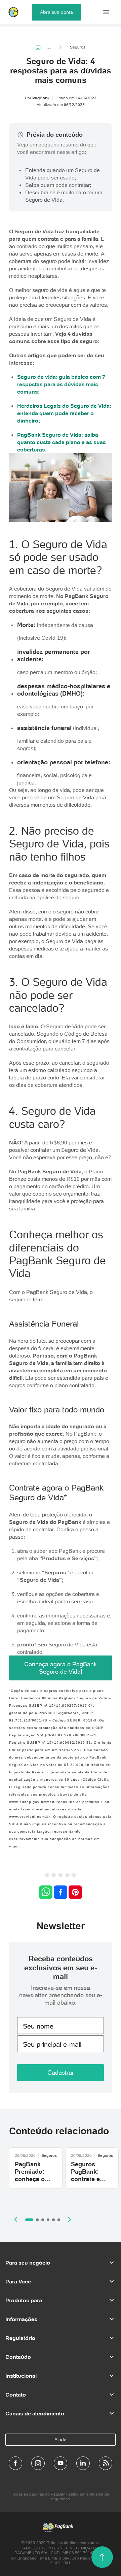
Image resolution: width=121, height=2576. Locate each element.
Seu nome (38, 2026)
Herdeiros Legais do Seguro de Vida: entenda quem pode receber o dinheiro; (64, 413)
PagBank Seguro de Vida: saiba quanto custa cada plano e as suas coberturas (62, 442)
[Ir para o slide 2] (37, 2220)
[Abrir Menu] (106, 12)
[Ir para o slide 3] (43, 2220)
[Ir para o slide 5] (53, 2220)
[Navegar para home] (38, 47)
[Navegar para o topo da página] (102, 2557)
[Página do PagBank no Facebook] (15, 2463)
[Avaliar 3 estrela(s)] (61, 1876)
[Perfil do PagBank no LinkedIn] (83, 2463)
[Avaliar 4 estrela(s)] (67, 1876)
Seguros (78, 47)
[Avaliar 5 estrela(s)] (74, 1876)
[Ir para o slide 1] (29, 2220)
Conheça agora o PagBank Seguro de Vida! (61, 1668)
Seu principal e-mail (52, 2044)
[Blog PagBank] (106, 2463)
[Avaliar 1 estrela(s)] (47, 1876)
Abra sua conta (56, 12)
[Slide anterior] (16, 2219)
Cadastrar (61, 2072)
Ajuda (61, 2440)
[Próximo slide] (70, 2219)
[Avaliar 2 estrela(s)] (54, 1876)
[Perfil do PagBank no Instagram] (38, 2463)
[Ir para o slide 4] (48, 2220)
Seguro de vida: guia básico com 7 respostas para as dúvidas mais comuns (61, 384)
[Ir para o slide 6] (59, 2220)
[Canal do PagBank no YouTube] (61, 2463)
